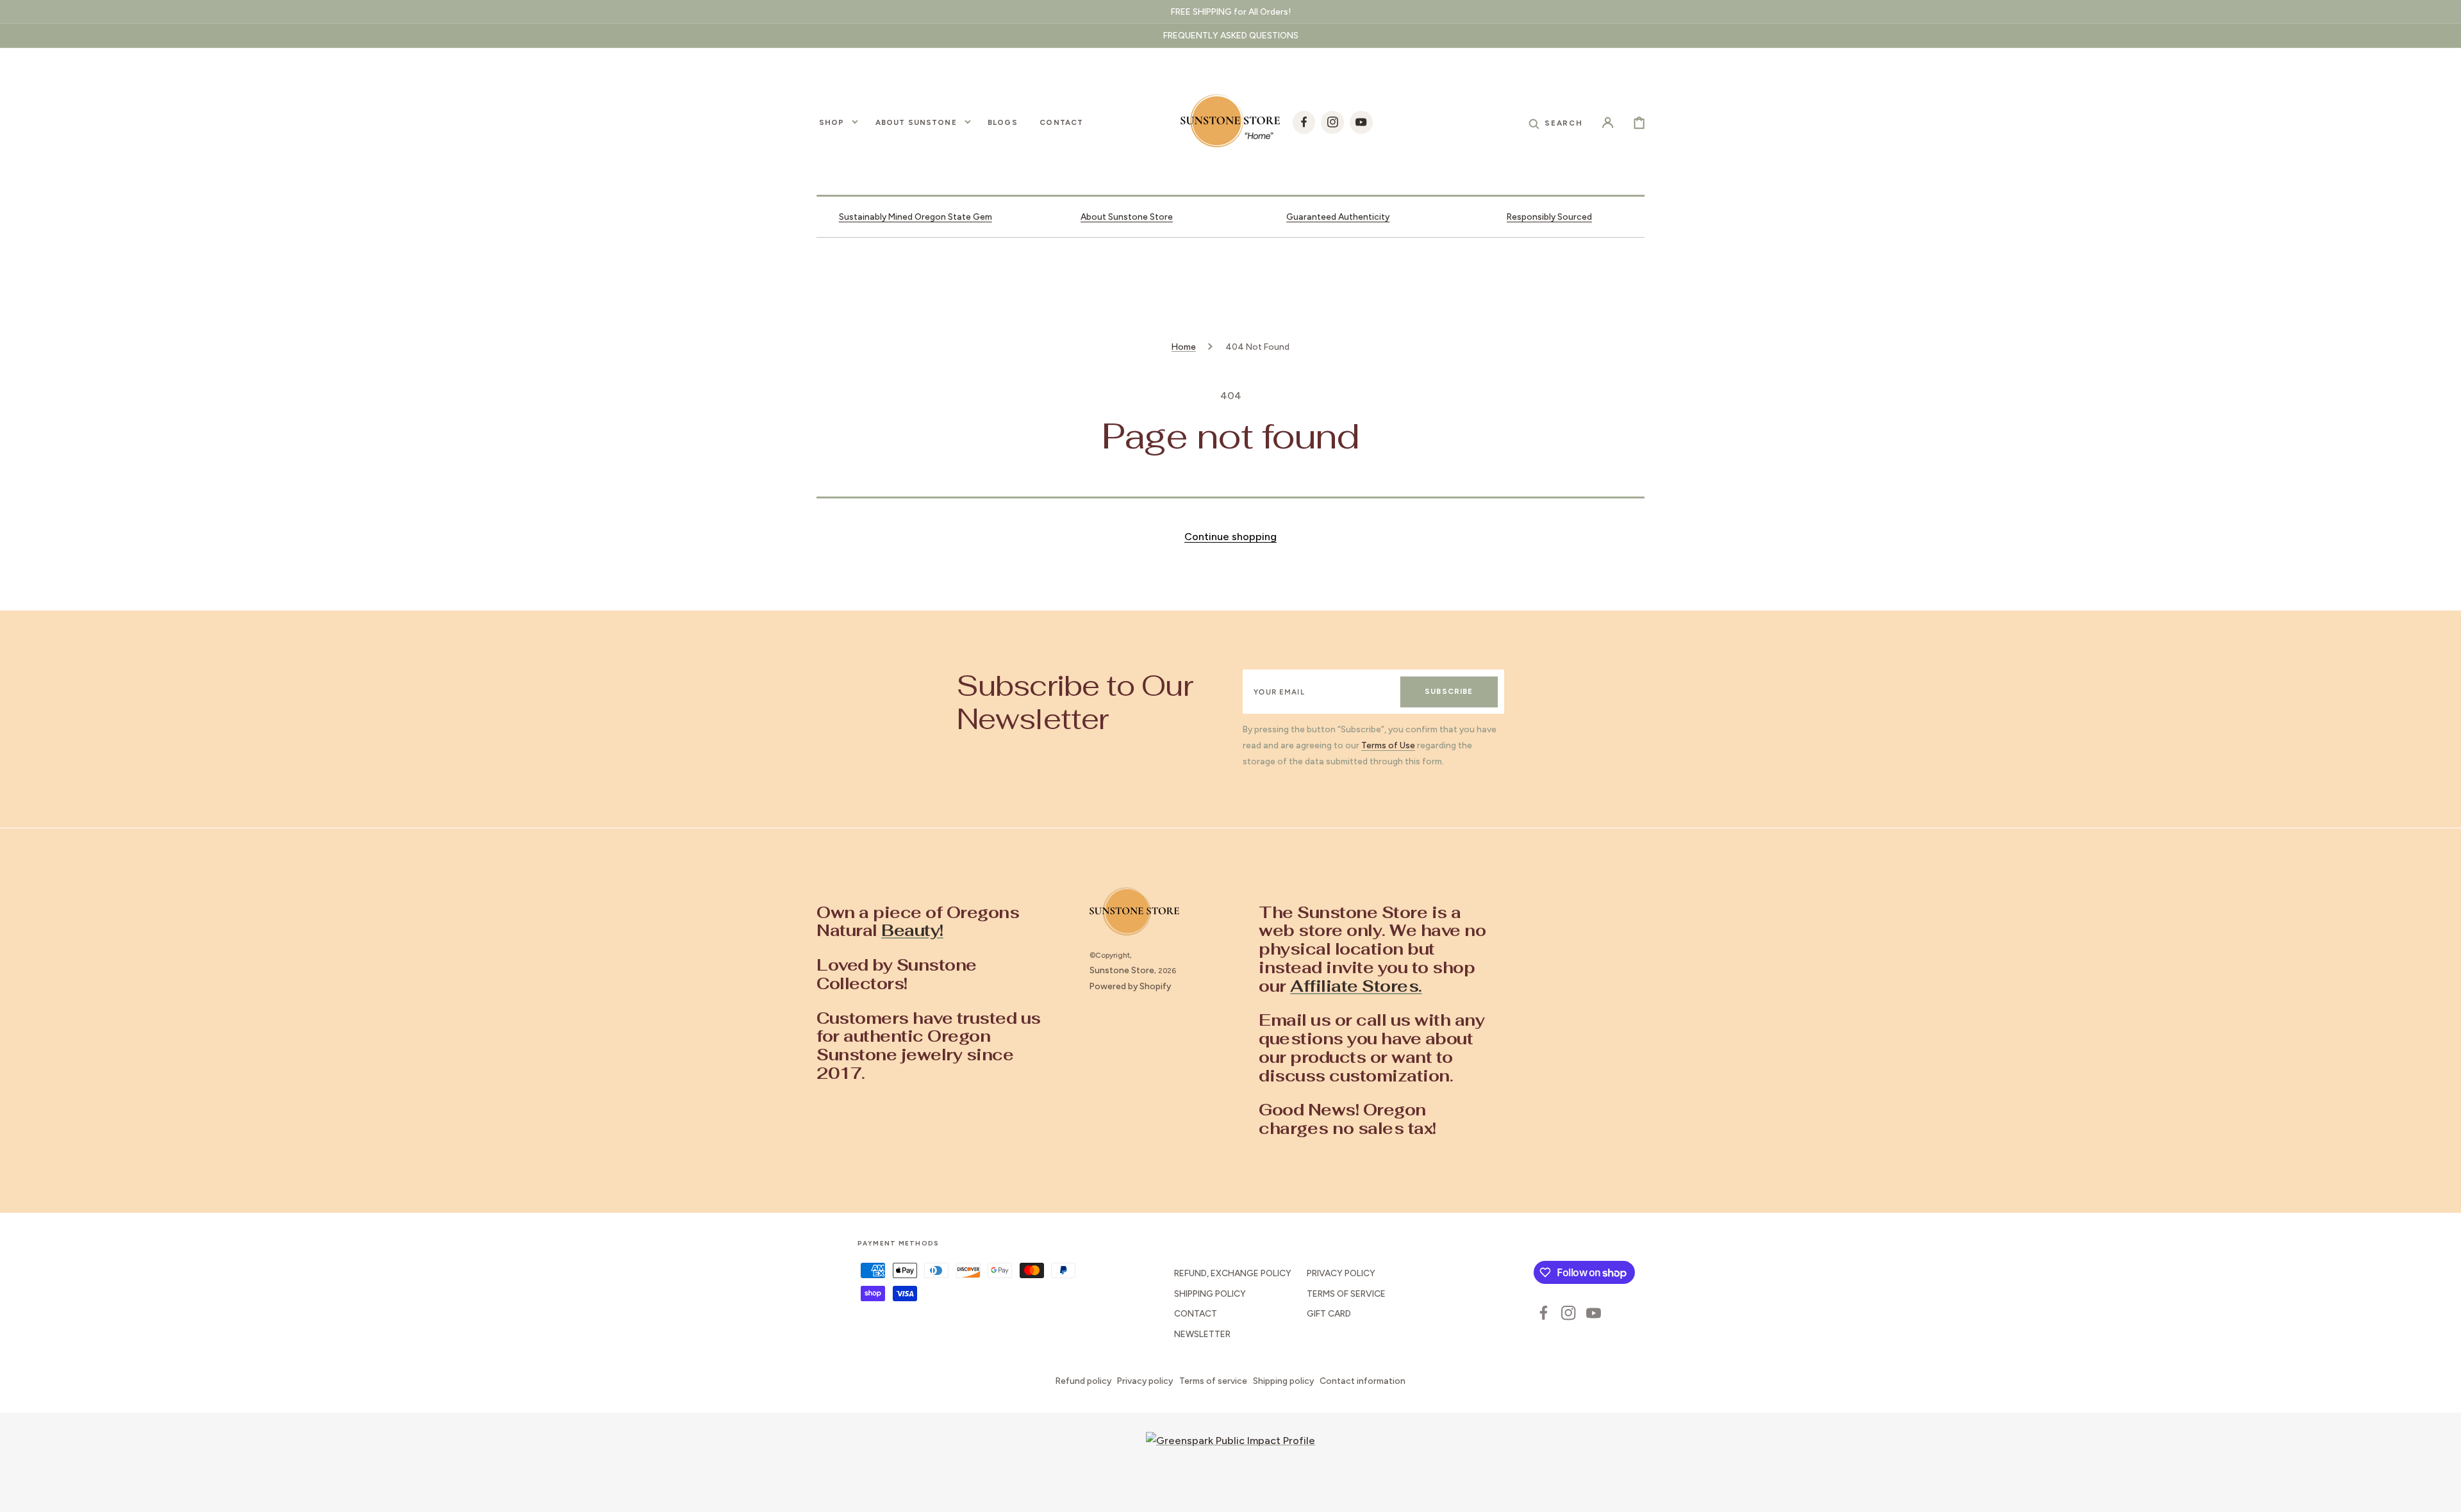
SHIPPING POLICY (1210, 1294)
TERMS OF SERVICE (1346, 1294)
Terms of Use (1388, 745)
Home (1184, 347)
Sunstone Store (1122, 970)
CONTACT (1196, 1313)
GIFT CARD (1329, 1313)
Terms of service (1213, 1381)
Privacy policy (1145, 1381)
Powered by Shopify (1130, 986)
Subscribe (1449, 691)
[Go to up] (2442, 1493)
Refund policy (1083, 1381)
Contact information (1363, 1381)
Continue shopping (1230, 537)
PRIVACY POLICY (1341, 1273)
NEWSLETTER (1202, 1334)
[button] (1555, 122)
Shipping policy (1283, 1381)
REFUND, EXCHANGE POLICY (1233, 1273)
